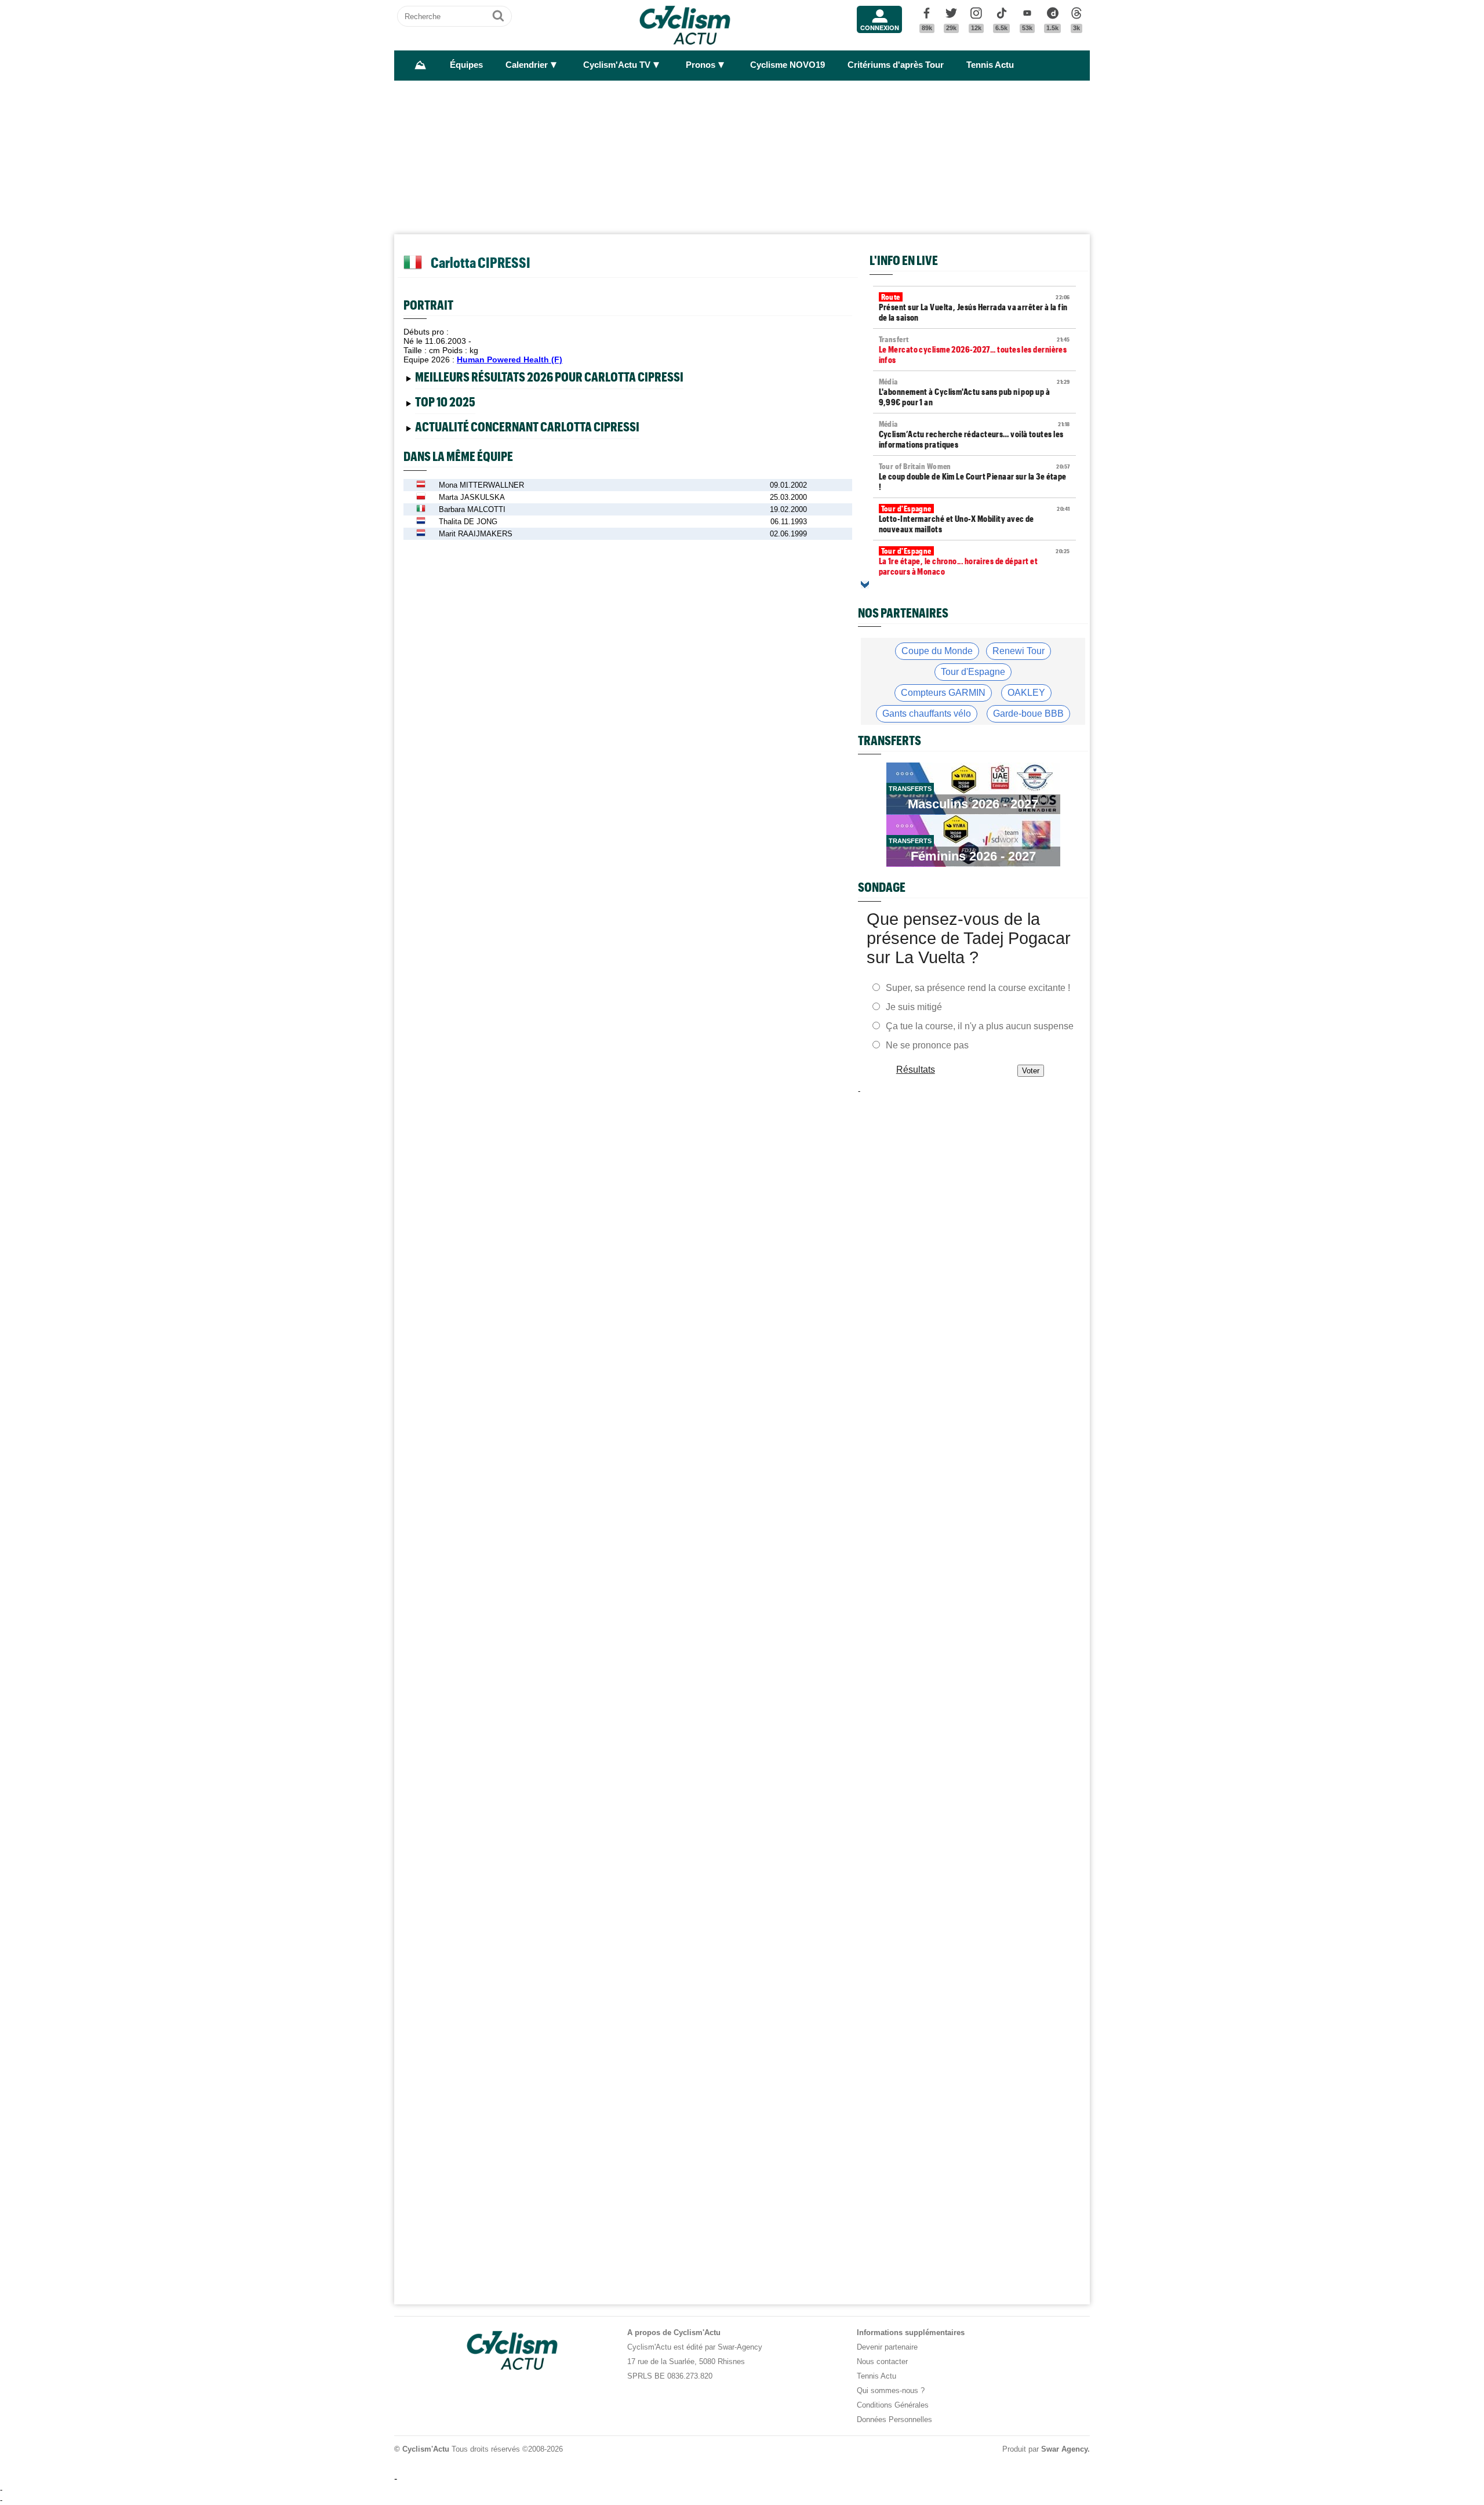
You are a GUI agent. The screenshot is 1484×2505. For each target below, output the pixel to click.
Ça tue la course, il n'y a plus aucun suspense (980, 1026)
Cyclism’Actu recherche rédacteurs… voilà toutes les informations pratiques (974, 434)
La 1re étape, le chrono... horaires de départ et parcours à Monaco (974, 561)
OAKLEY (1026, 693)
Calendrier (527, 65)
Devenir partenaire (887, 2347)
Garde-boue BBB (1028, 714)
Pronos (701, 65)
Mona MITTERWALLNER (481, 485)
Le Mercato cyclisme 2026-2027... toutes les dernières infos (974, 350)
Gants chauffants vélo (927, 714)
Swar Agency (1064, 2449)
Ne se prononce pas (927, 1045)
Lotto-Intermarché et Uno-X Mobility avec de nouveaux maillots (974, 519)
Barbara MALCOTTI (472, 509)
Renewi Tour (1019, 651)
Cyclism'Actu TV (617, 65)
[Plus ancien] (865, 584)
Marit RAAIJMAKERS (476, 534)
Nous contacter (882, 2361)
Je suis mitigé (914, 1007)
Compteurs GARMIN (943, 693)
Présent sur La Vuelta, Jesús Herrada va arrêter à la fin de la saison (974, 307)
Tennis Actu (990, 65)
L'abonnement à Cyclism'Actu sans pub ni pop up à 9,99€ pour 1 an (974, 392)
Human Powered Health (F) (510, 360)
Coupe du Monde (937, 651)
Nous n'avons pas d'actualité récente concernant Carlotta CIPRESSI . (530, 429)
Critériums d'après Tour (896, 65)
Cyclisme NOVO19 (788, 65)
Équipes (466, 65)
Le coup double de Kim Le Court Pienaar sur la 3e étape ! (974, 477)
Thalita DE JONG (468, 522)
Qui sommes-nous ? (891, 2390)
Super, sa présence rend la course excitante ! (978, 988)
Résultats (916, 1070)
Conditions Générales (893, 2405)
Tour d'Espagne (973, 672)
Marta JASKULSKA (472, 497)
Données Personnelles (894, 2419)
